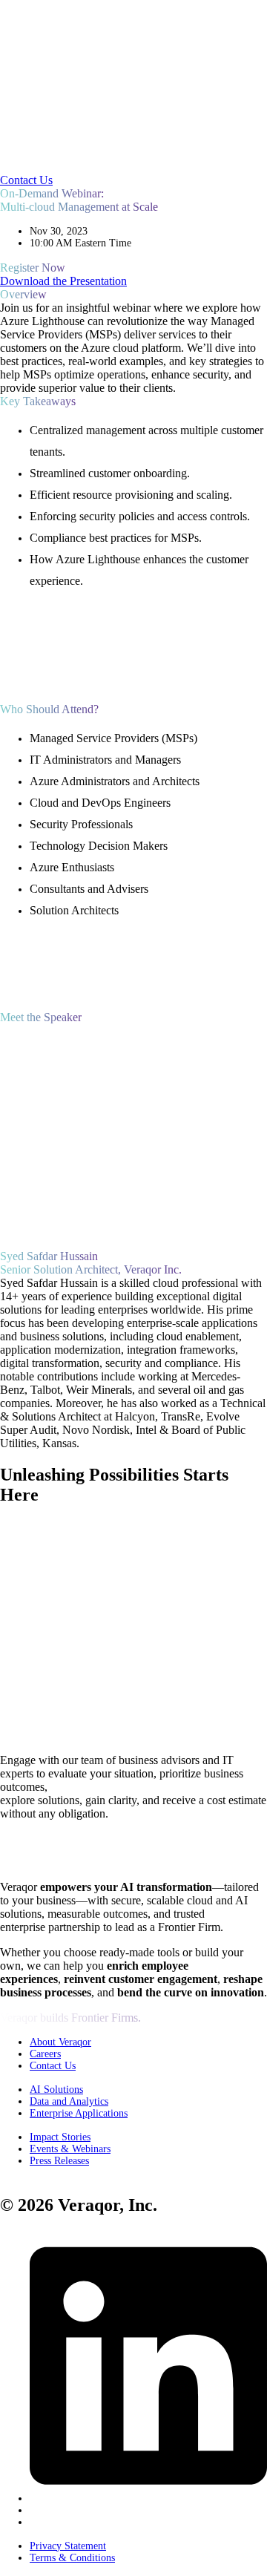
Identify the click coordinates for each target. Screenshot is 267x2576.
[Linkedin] (148, 2498)
